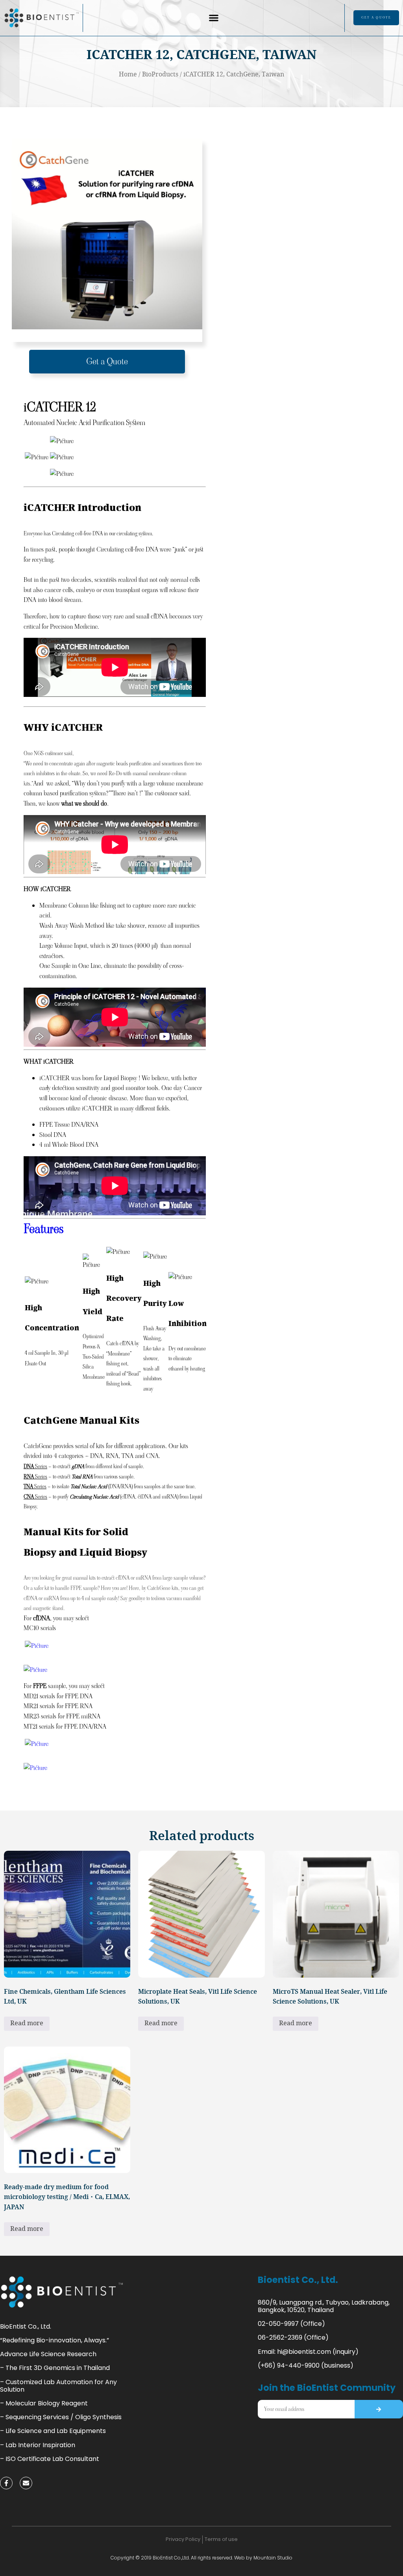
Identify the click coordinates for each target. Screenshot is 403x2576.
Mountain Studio (273, 2558)
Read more (27, 2023)
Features (44, 1229)
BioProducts (160, 75)
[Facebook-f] (6, 2483)
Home (128, 75)
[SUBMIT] (379, 2409)
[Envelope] (26, 2483)
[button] (214, 18)
